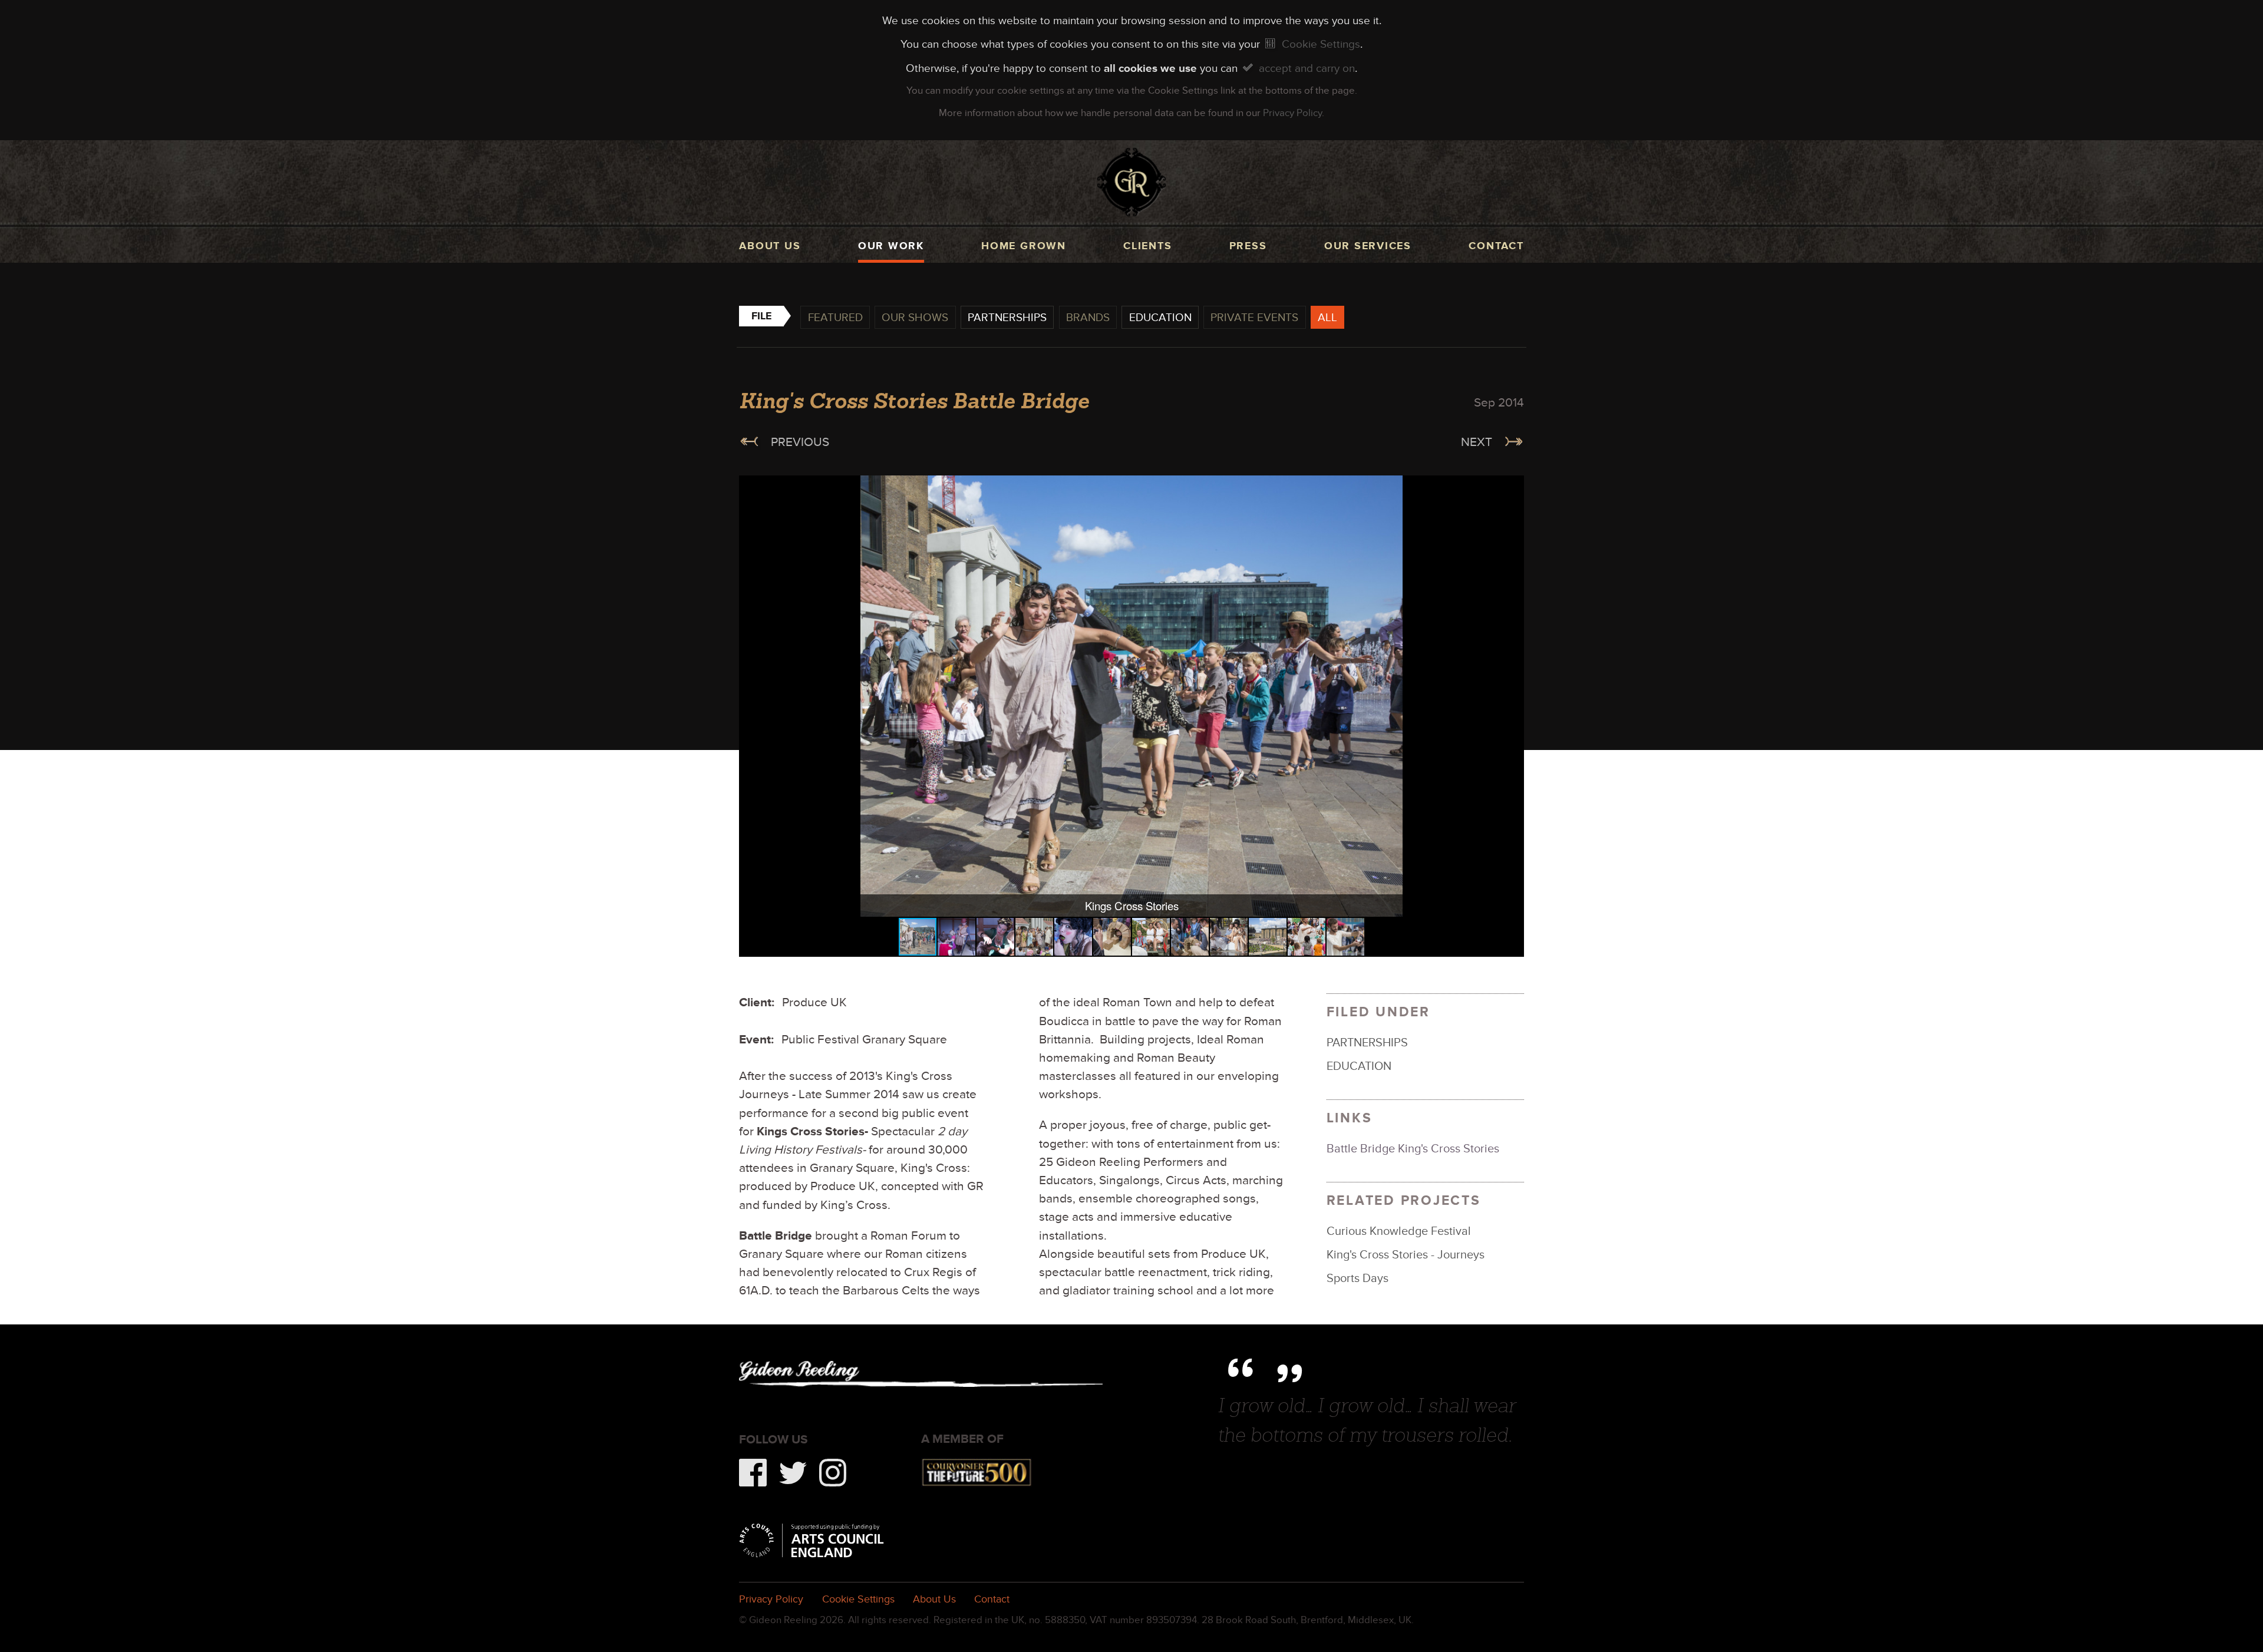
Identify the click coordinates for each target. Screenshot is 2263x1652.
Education (1160, 317)
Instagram (833, 1473)
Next (1477, 442)
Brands (1088, 317)
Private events (1254, 317)
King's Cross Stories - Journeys (1406, 1254)
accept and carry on (1307, 68)
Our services (1368, 246)
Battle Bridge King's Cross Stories (1413, 1148)
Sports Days (1358, 1278)
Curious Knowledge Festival (1399, 1231)
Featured (835, 317)
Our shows (915, 317)
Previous (800, 442)
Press (1248, 246)
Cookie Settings (1321, 44)
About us (770, 246)
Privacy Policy (1292, 113)
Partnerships (1007, 317)
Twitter (793, 1473)
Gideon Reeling (1132, 182)
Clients (1147, 246)
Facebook (753, 1473)
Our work (891, 246)
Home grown (1024, 246)
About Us (934, 1599)
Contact (1496, 246)
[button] (1513, 486)
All (1327, 317)
